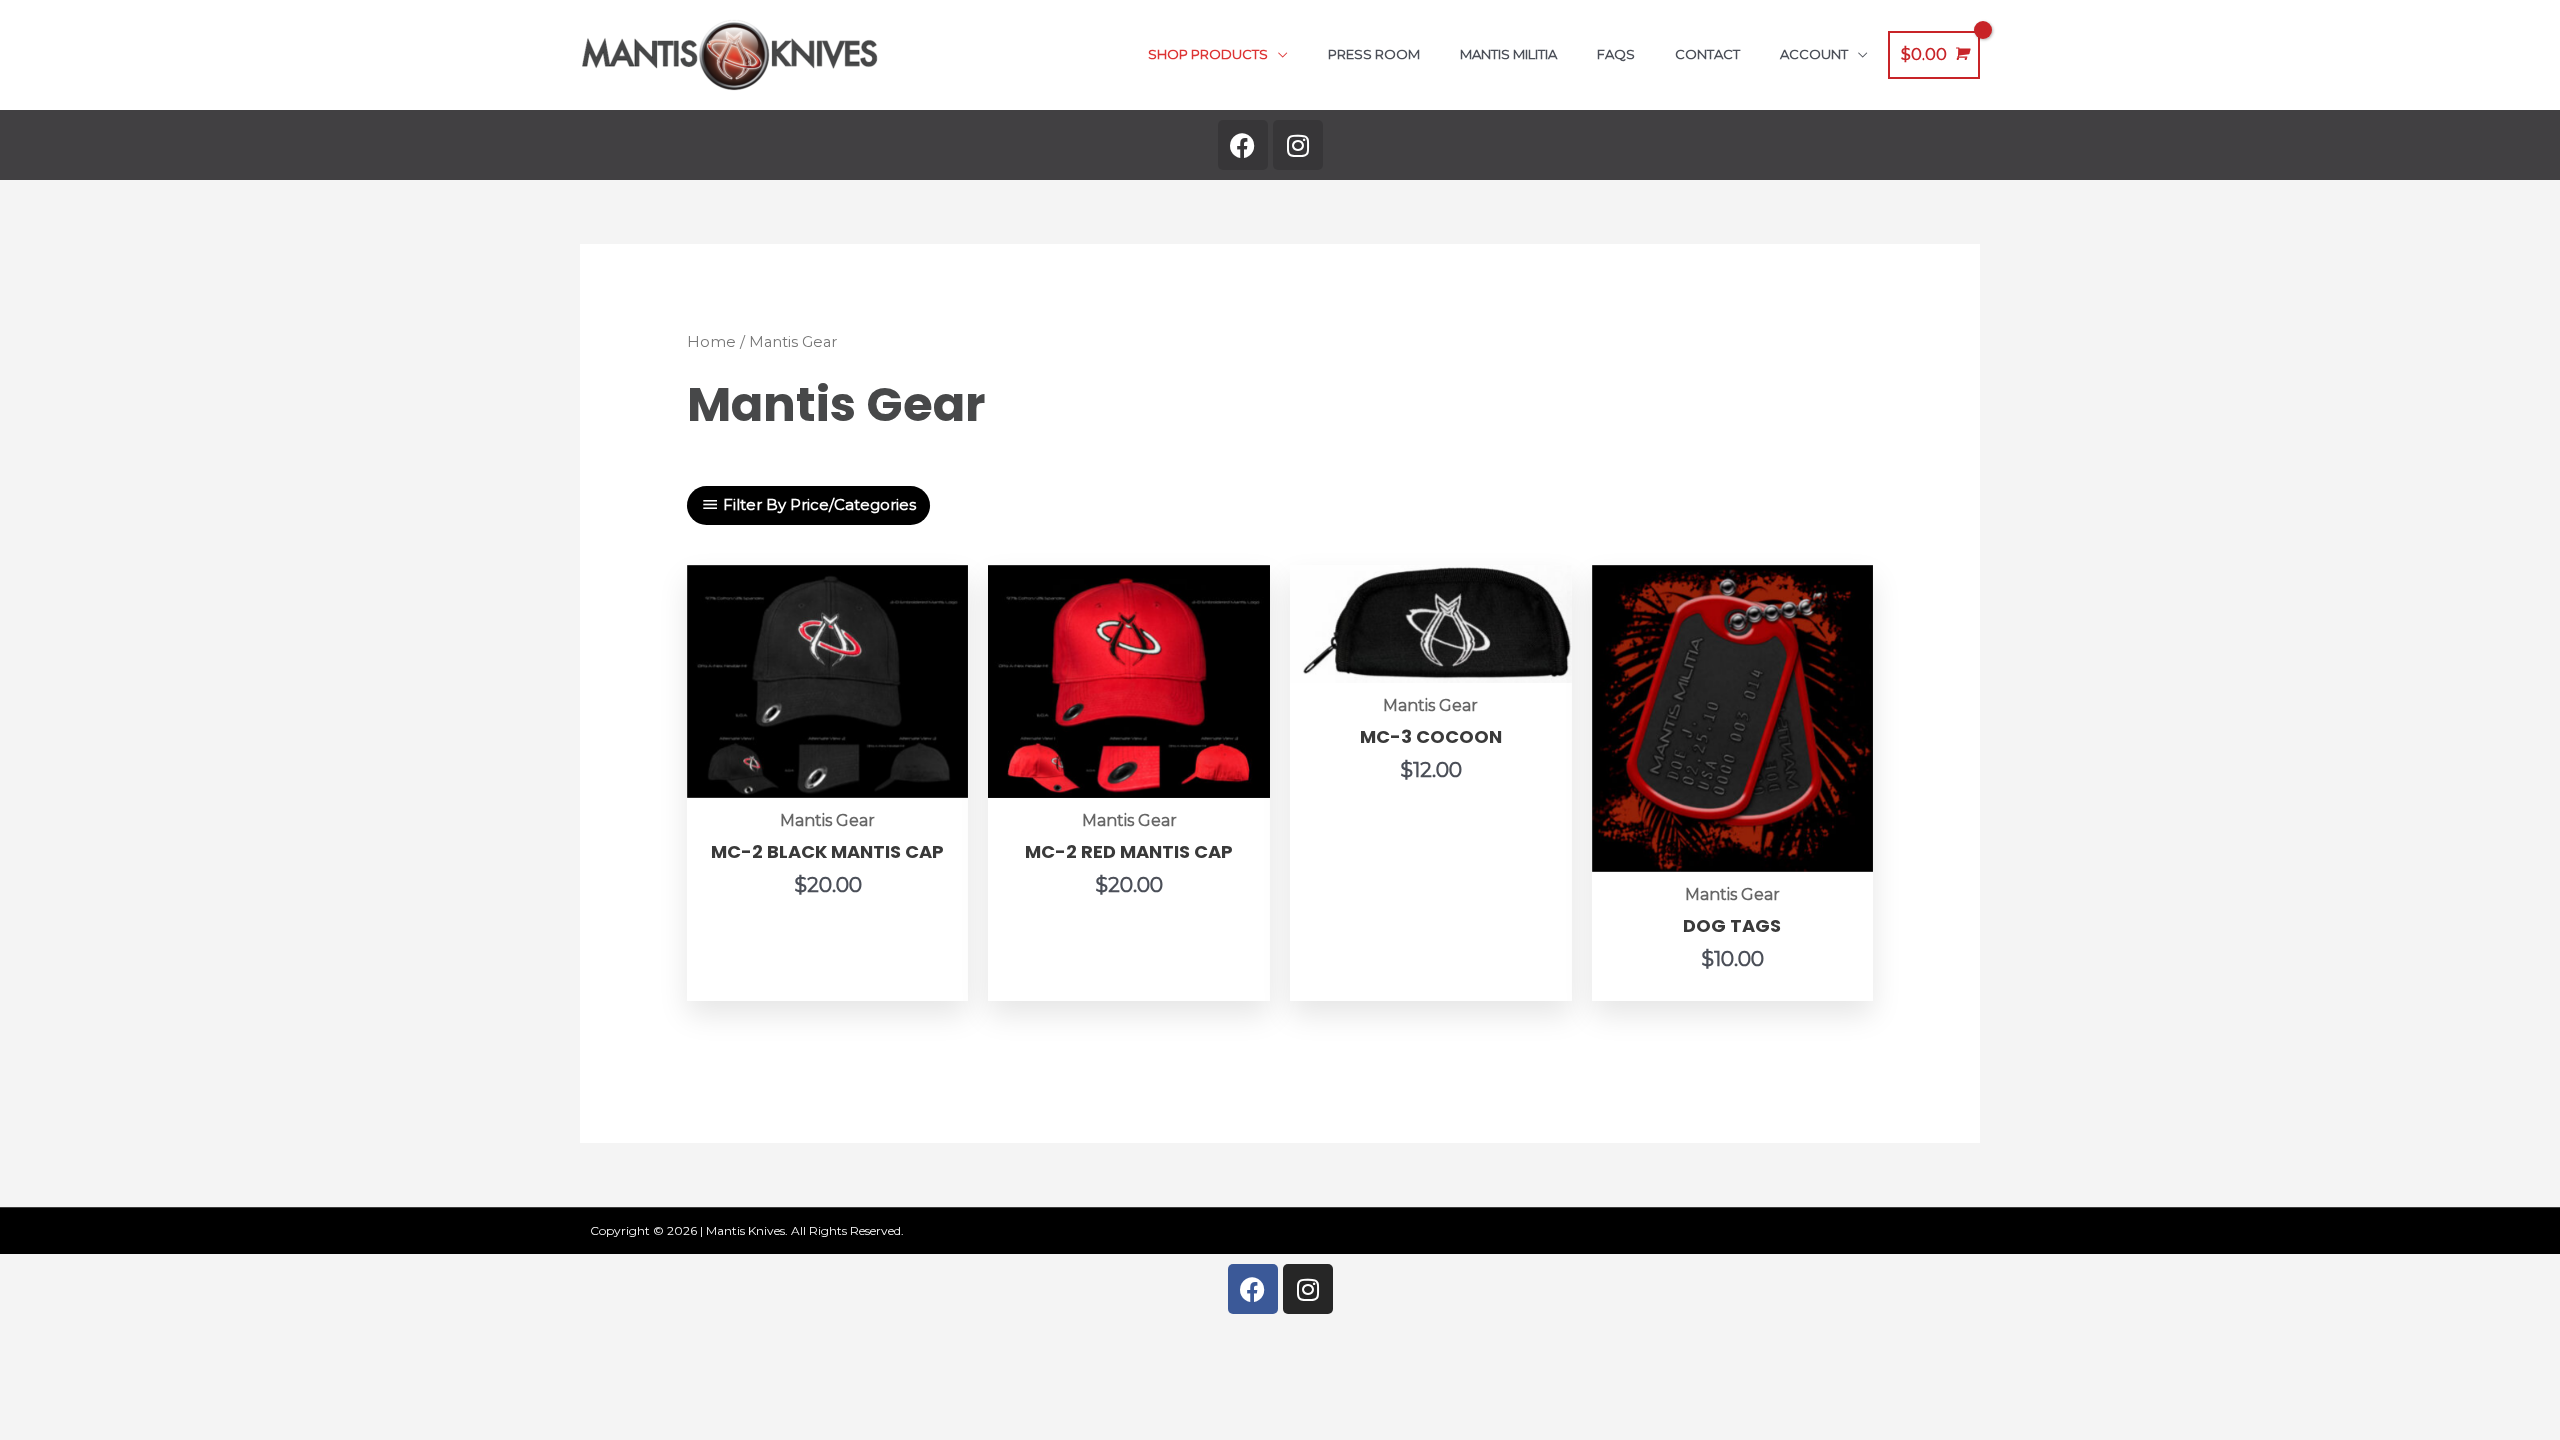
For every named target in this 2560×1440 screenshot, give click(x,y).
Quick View (828, 778)
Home (711, 342)
